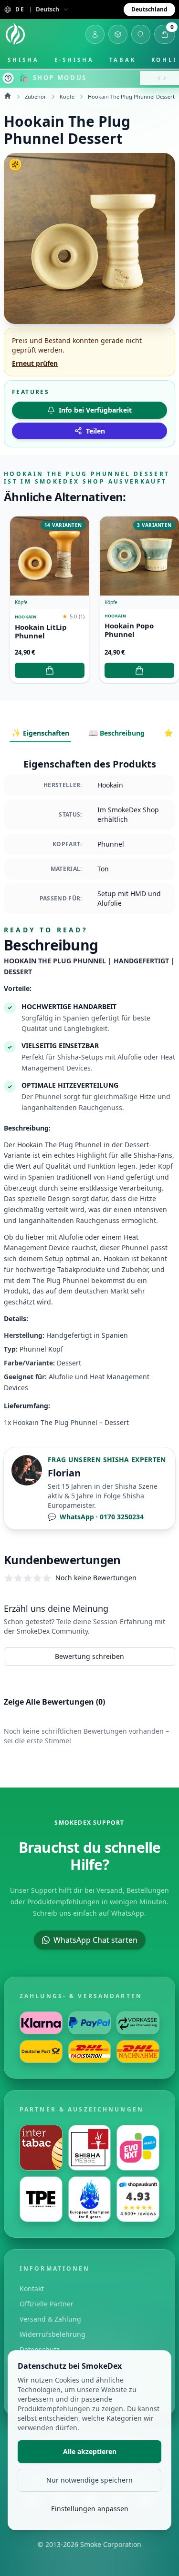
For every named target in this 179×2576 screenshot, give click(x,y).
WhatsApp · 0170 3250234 (96, 1517)
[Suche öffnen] (141, 34)
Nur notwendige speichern (89, 2480)
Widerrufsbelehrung (53, 2334)
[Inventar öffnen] (118, 34)
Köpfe (67, 96)
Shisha (23, 60)
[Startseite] (15, 34)
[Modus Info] (8, 78)
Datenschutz (40, 2349)
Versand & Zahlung (50, 2319)
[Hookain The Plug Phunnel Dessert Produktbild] (89, 238)
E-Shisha (74, 60)
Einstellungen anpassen (90, 2509)
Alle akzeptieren (90, 2451)
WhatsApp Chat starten (95, 1940)
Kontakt (32, 2288)
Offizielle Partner (47, 2304)
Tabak (123, 60)
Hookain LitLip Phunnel (41, 632)
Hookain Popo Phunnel (129, 630)
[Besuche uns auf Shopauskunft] (138, 2199)
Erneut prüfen (35, 363)
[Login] (95, 34)
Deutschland (149, 9)
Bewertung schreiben (89, 1656)
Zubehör (36, 96)
